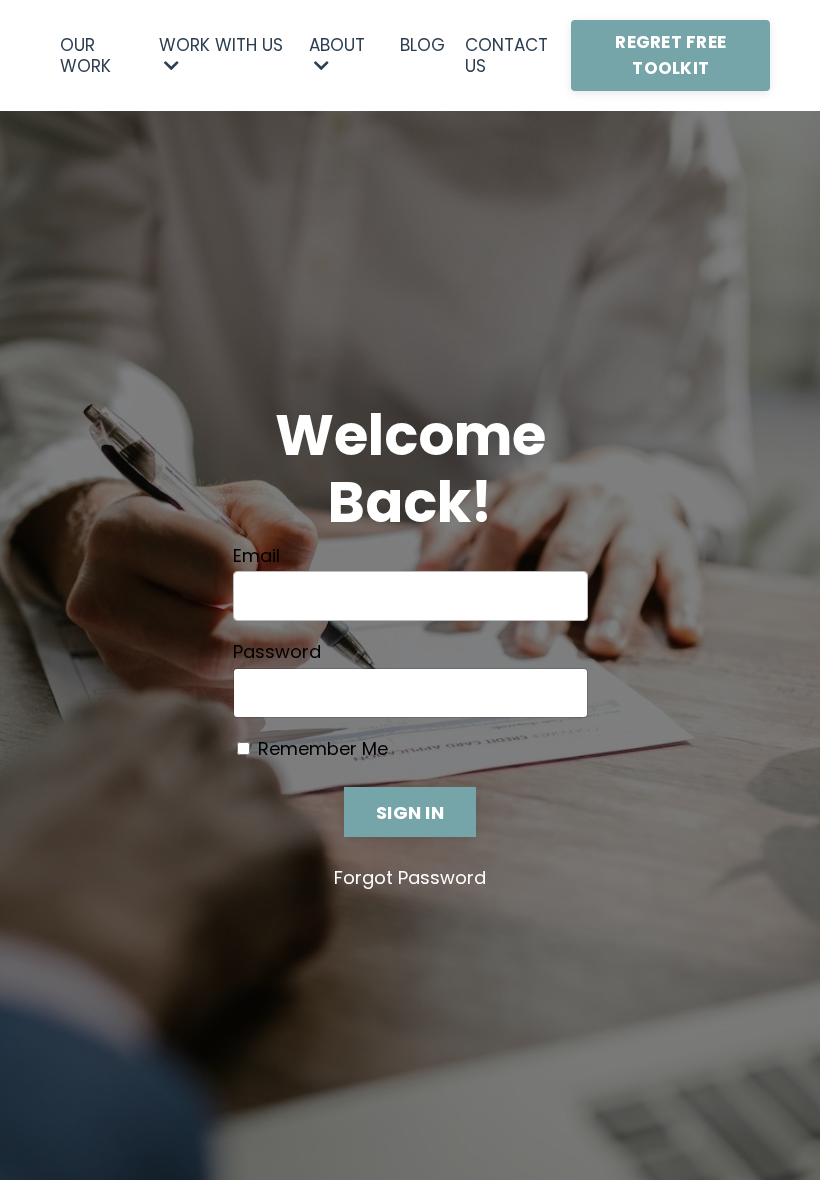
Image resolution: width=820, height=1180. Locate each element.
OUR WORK (85, 55)
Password (277, 652)
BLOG (422, 46)
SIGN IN (410, 812)
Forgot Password (410, 877)
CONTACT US (506, 55)
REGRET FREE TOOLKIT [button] (670, 55)
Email (256, 556)
